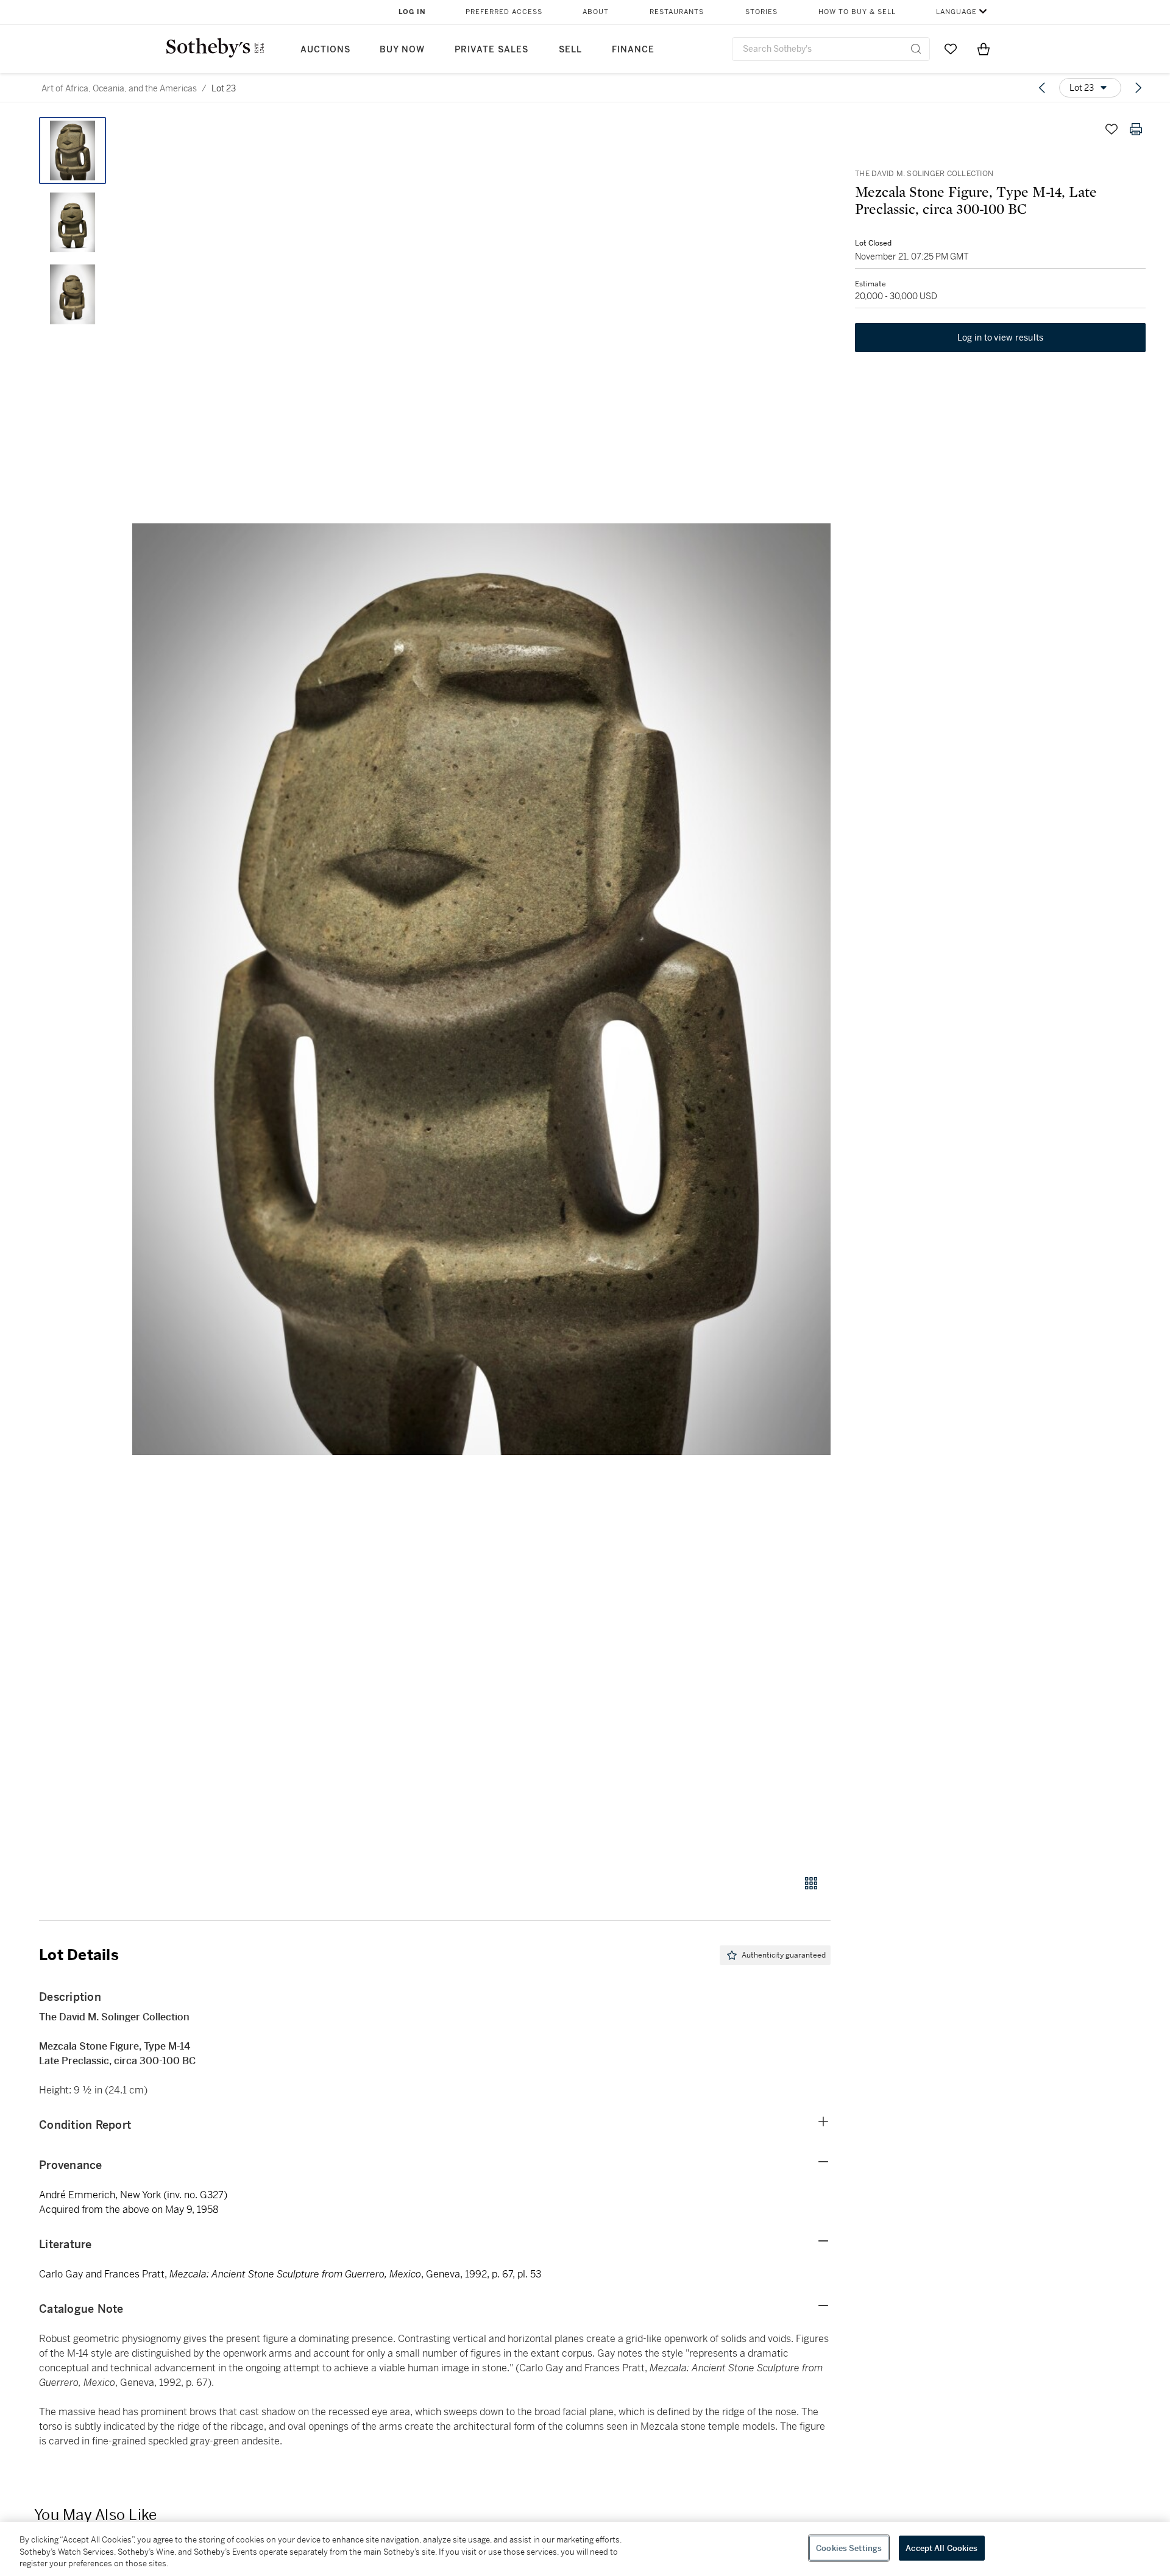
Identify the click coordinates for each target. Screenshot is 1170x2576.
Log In (412, 12)
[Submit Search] (916, 49)
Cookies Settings (849, 2548)
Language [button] (956, 12)
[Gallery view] (811, 1883)
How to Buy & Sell (857, 12)
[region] (585, 2549)
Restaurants (677, 12)
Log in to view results (1001, 338)
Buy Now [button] (402, 50)
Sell (570, 50)
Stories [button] (761, 12)
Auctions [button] (325, 50)
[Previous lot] (1042, 88)
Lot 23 (224, 88)
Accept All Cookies (941, 2548)
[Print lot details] (1136, 129)
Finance (633, 50)
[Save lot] (1111, 129)
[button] (481, 989)
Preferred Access (504, 12)
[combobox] (831, 49)
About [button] (596, 12)
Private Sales (491, 50)
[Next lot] (1138, 88)
